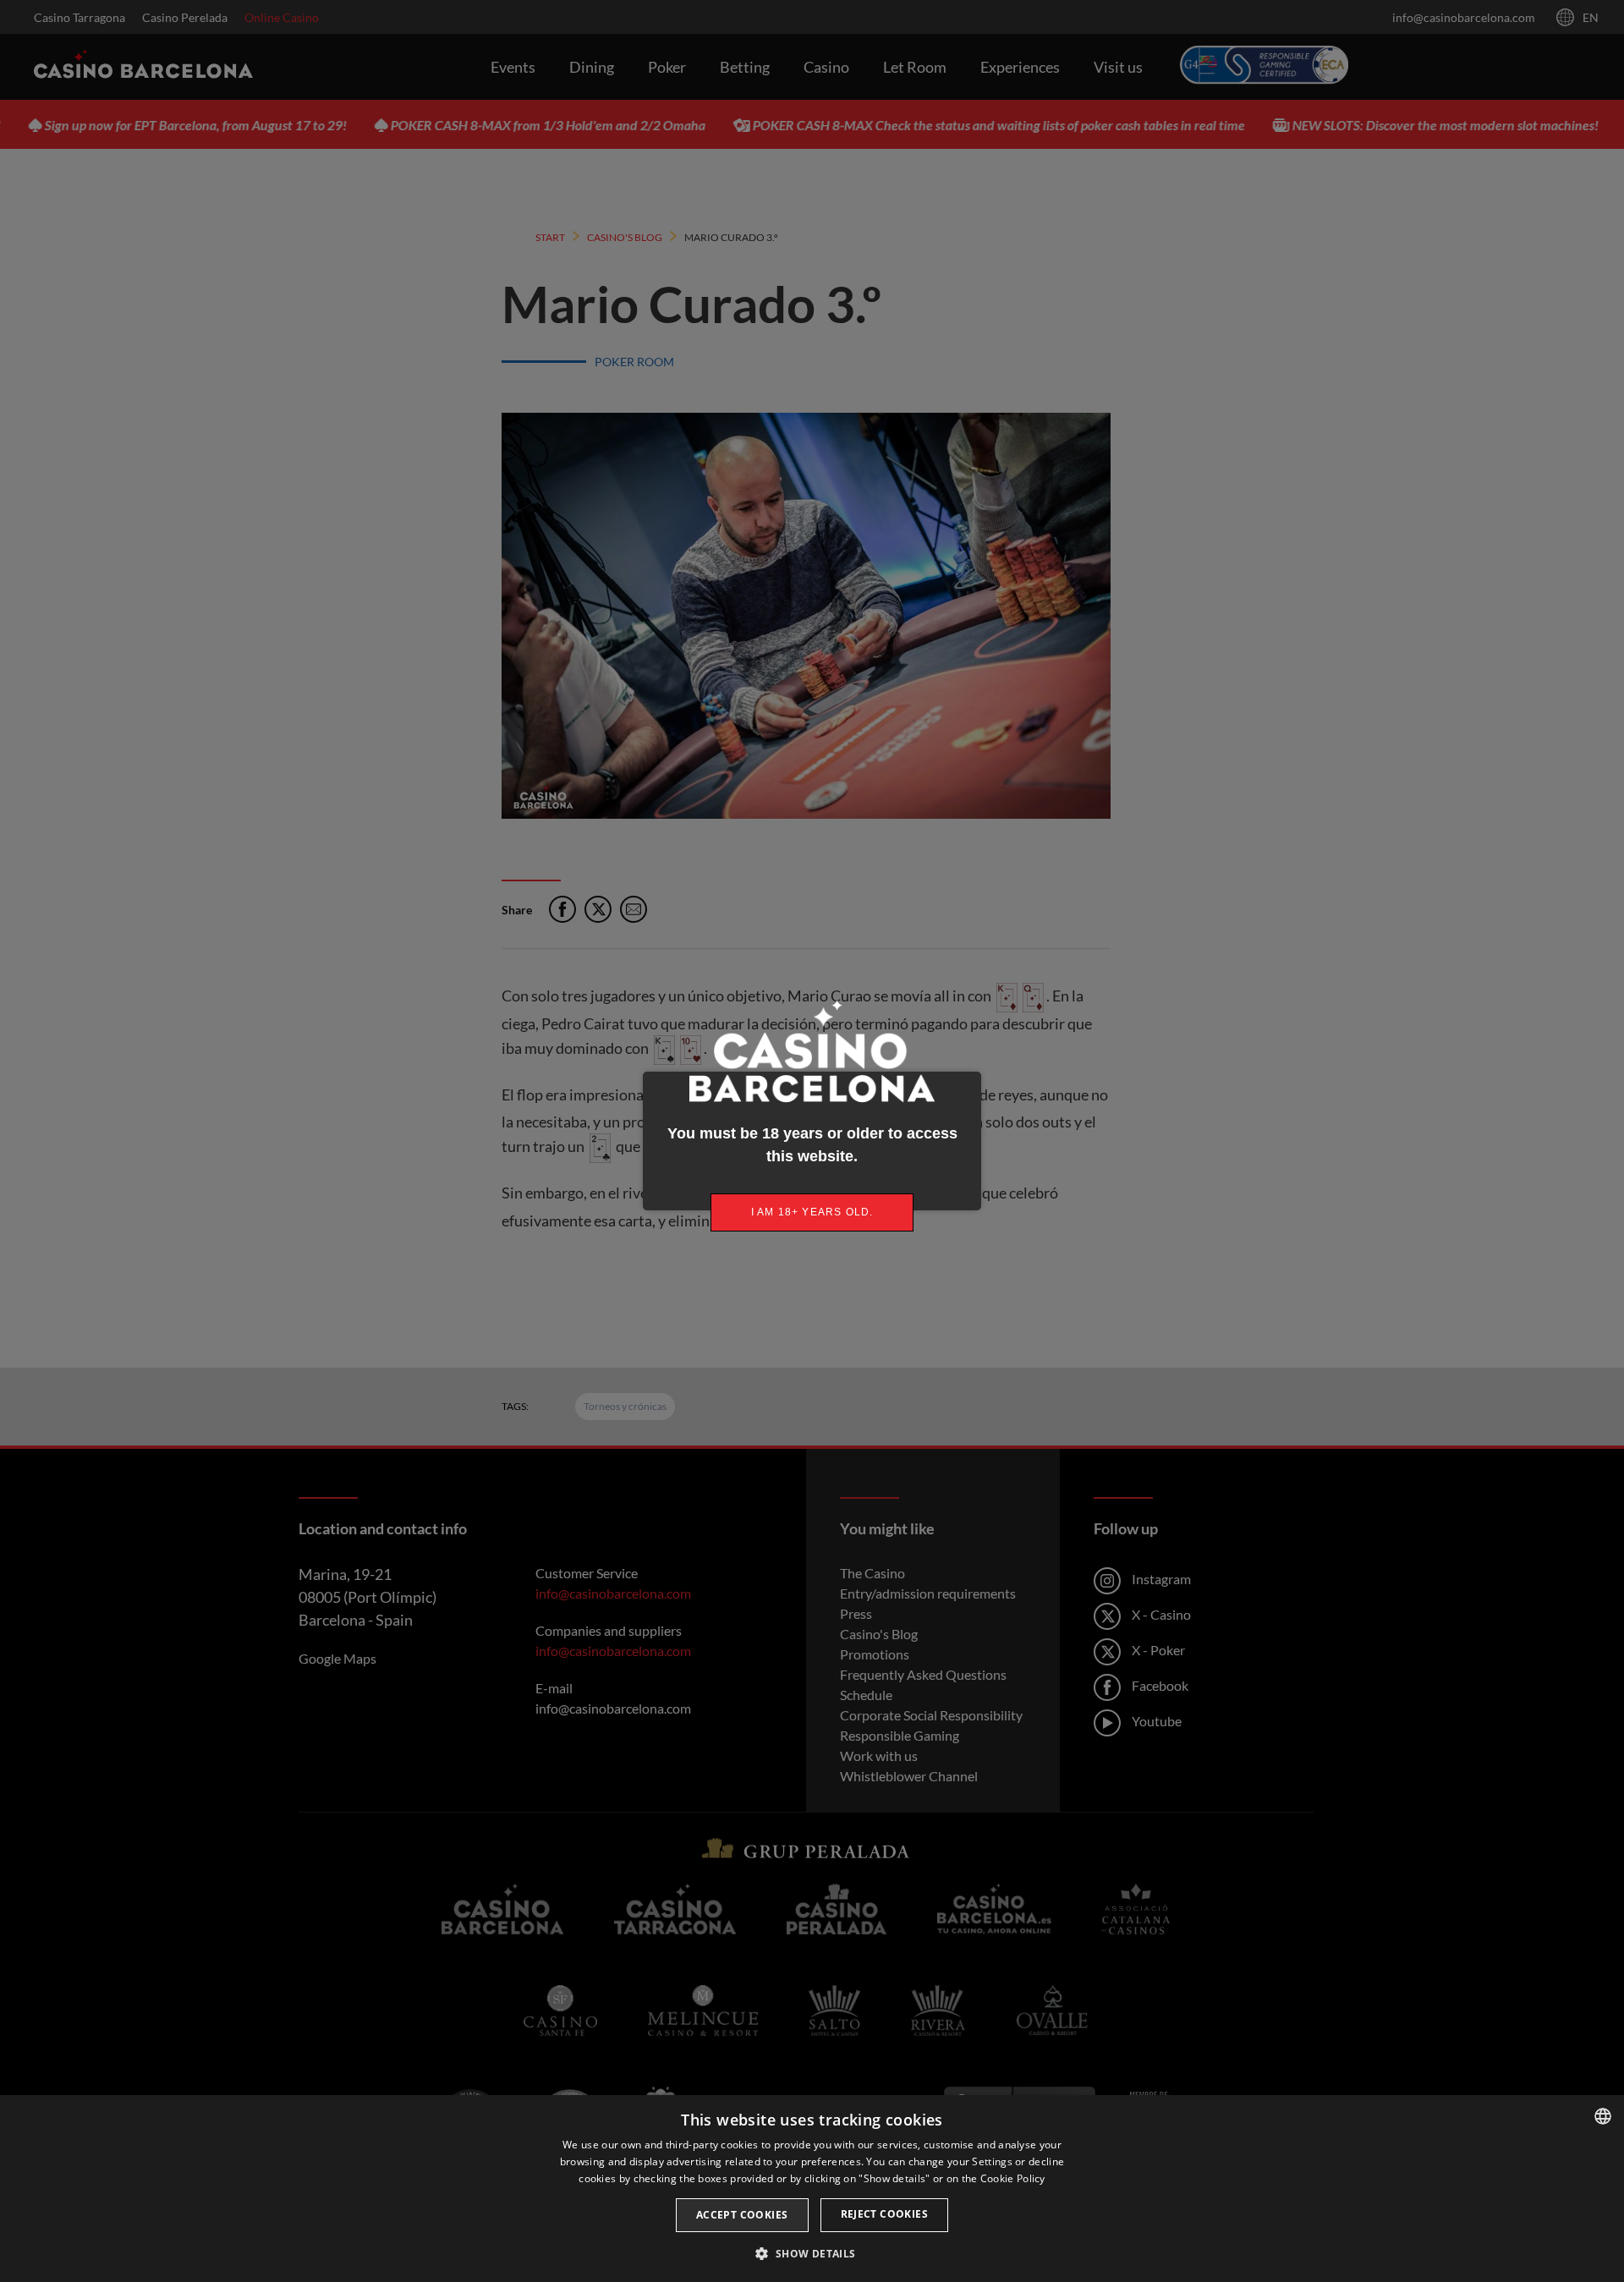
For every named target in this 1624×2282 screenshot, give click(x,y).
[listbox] (1603, 2116)
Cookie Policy (1013, 2178)
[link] (812, 1212)
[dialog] (812, 2189)
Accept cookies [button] (742, 2215)
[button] (812, 2253)
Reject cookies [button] (885, 2214)
